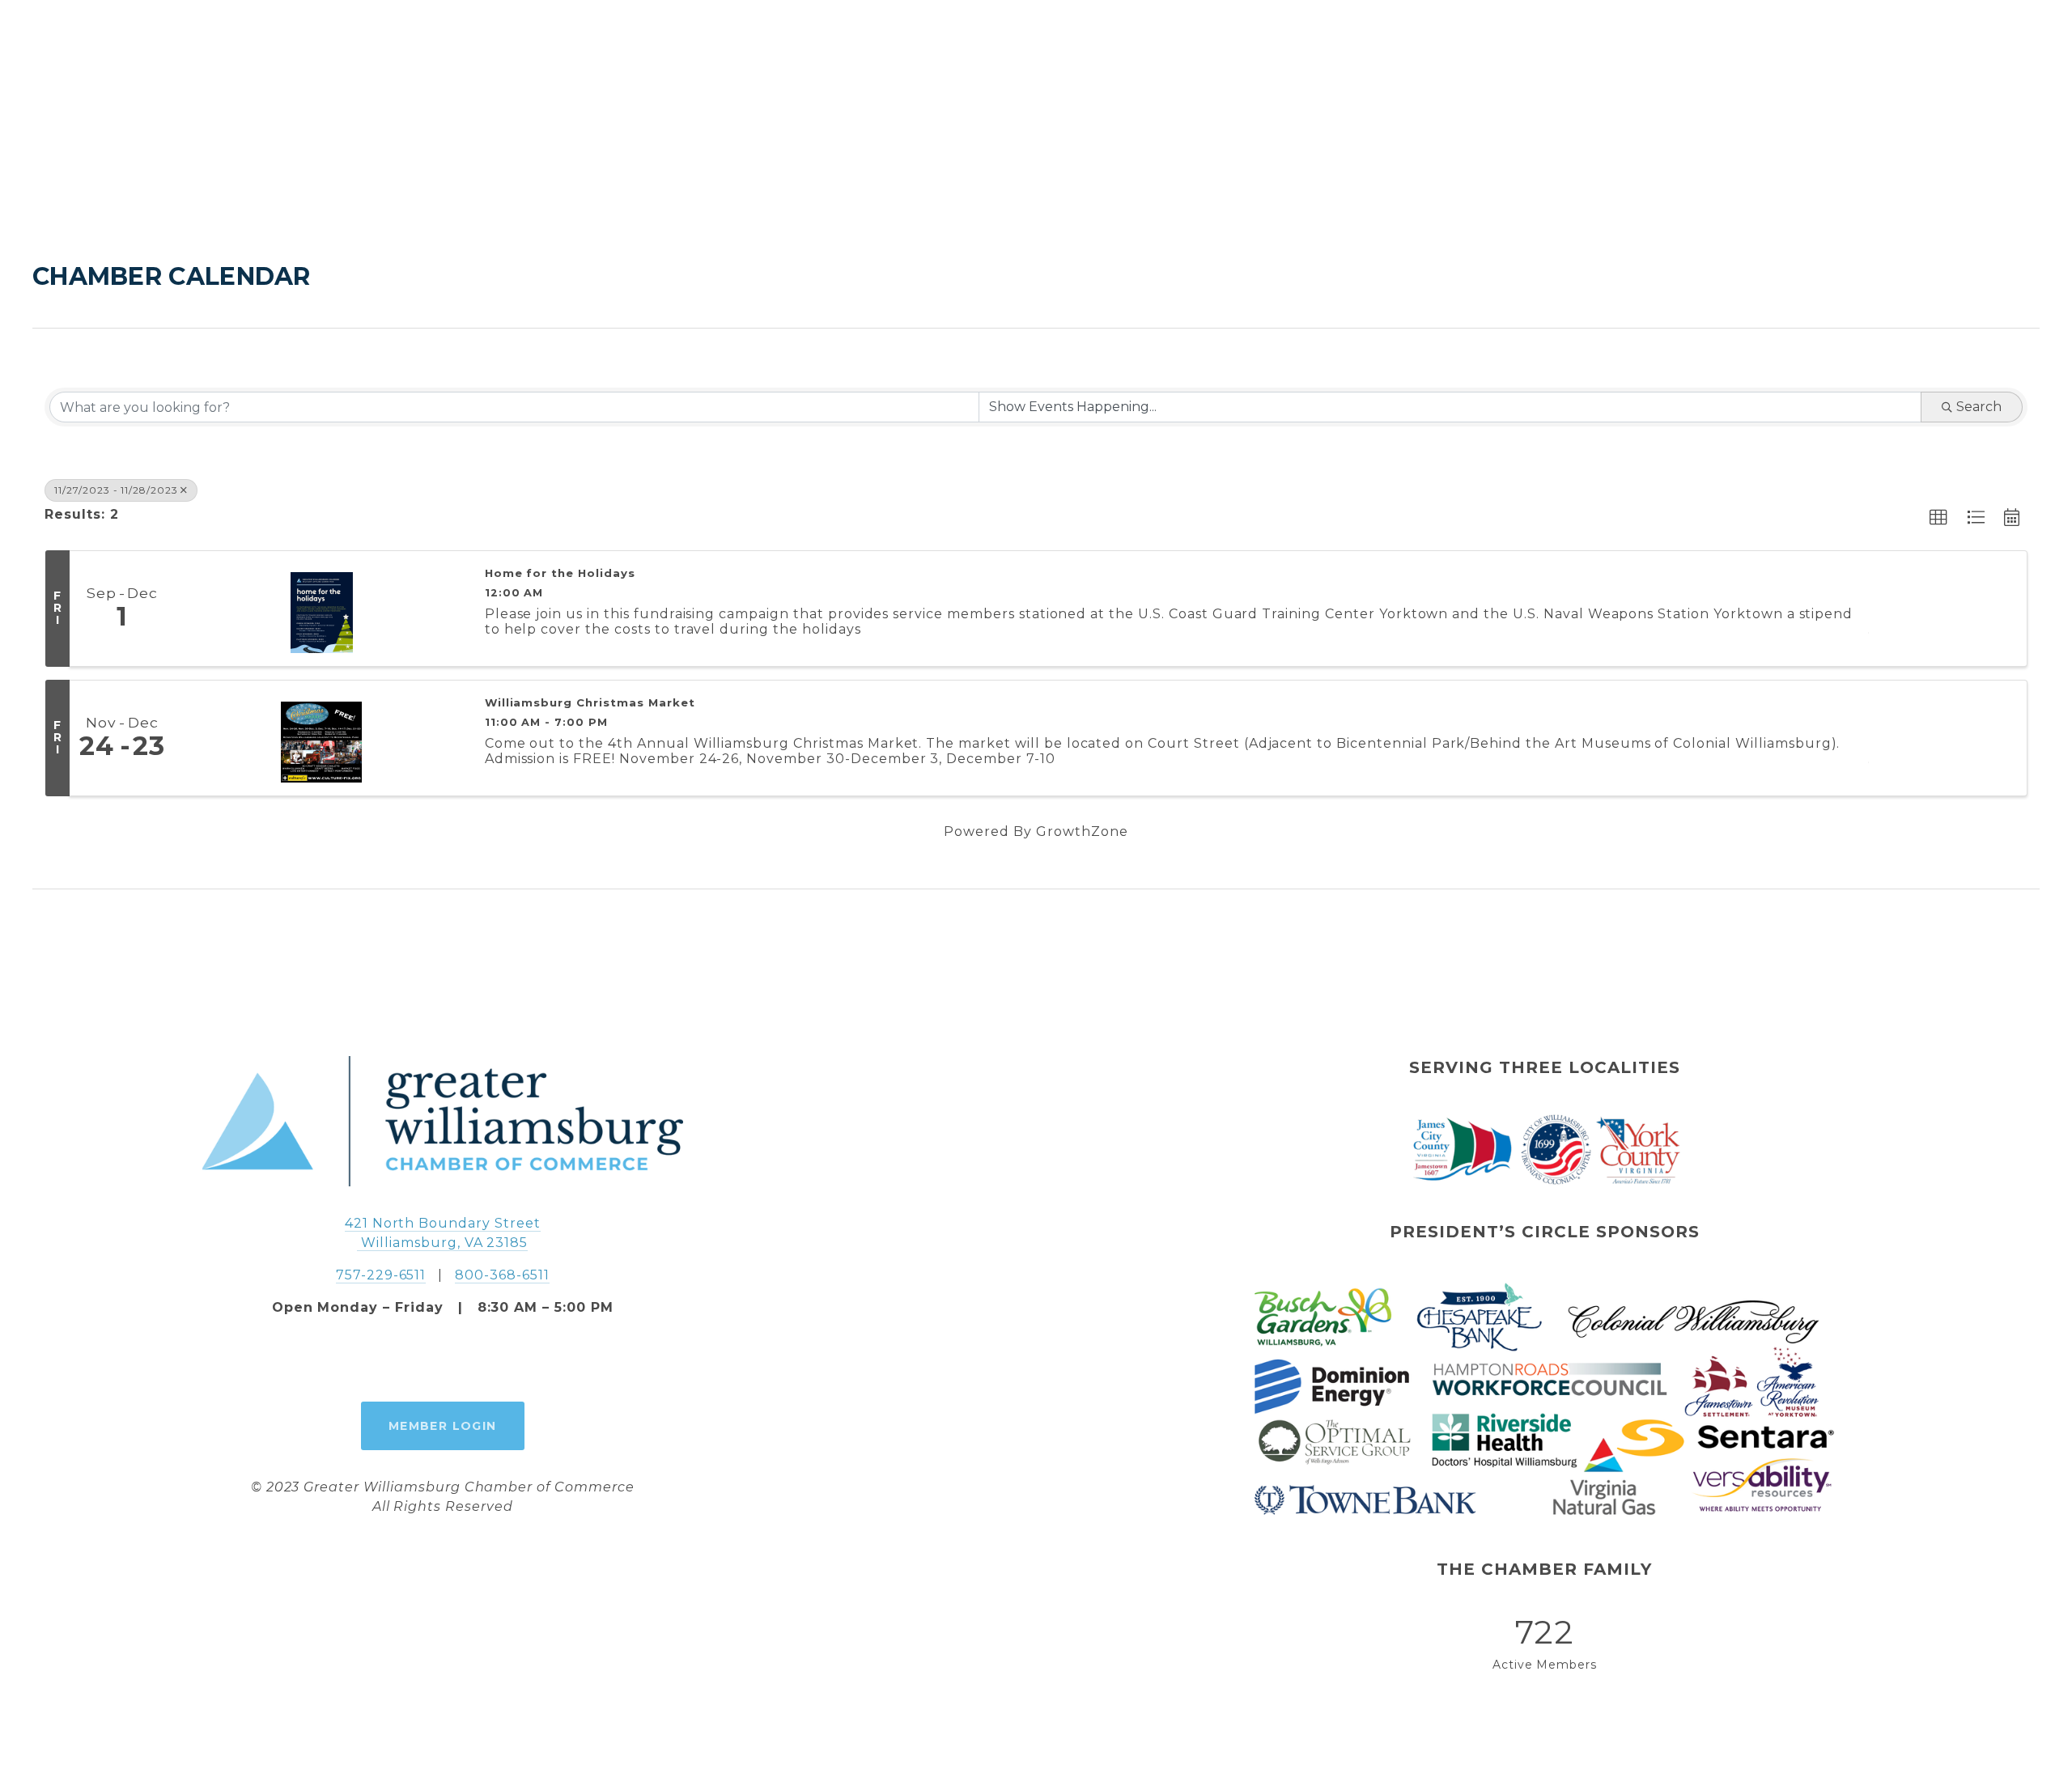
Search (1979, 407)
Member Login (443, 1426)
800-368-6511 (502, 1275)
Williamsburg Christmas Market (590, 703)
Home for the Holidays (560, 573)
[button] (1939, 518)
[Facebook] (405, 1360)
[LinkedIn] (480, 1360)
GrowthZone (1082, 831)
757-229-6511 (381, 1275)
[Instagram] (443, 1360)
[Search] (41, 49)
